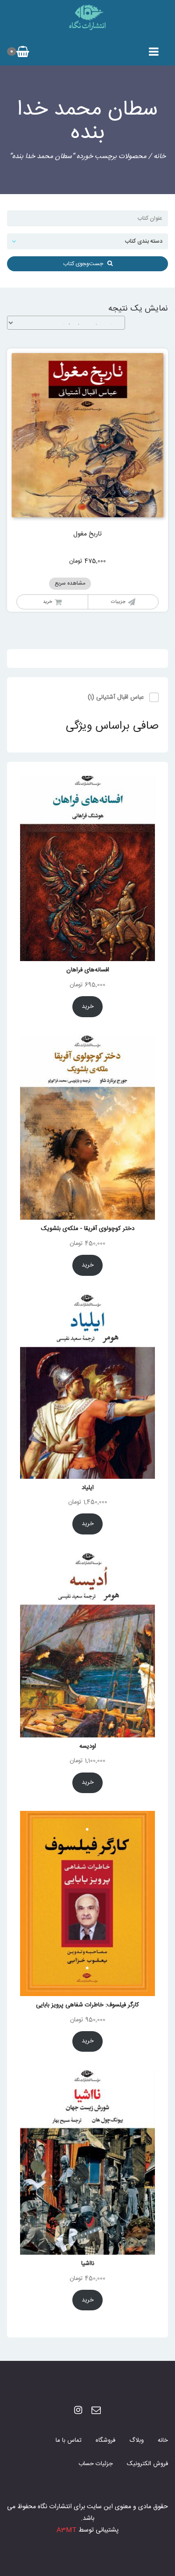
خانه (160, 156)
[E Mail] (96, 2411)
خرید (48, 602)
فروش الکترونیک (147, 2464)
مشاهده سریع (70, 583)
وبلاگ (136, 2440)
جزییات (118, 602)
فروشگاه (105, 2440)
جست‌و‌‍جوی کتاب (85, 264)
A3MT (66, 2530)
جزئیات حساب (96, 2464)
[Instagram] (78, 2411)
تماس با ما (69, 2440)
